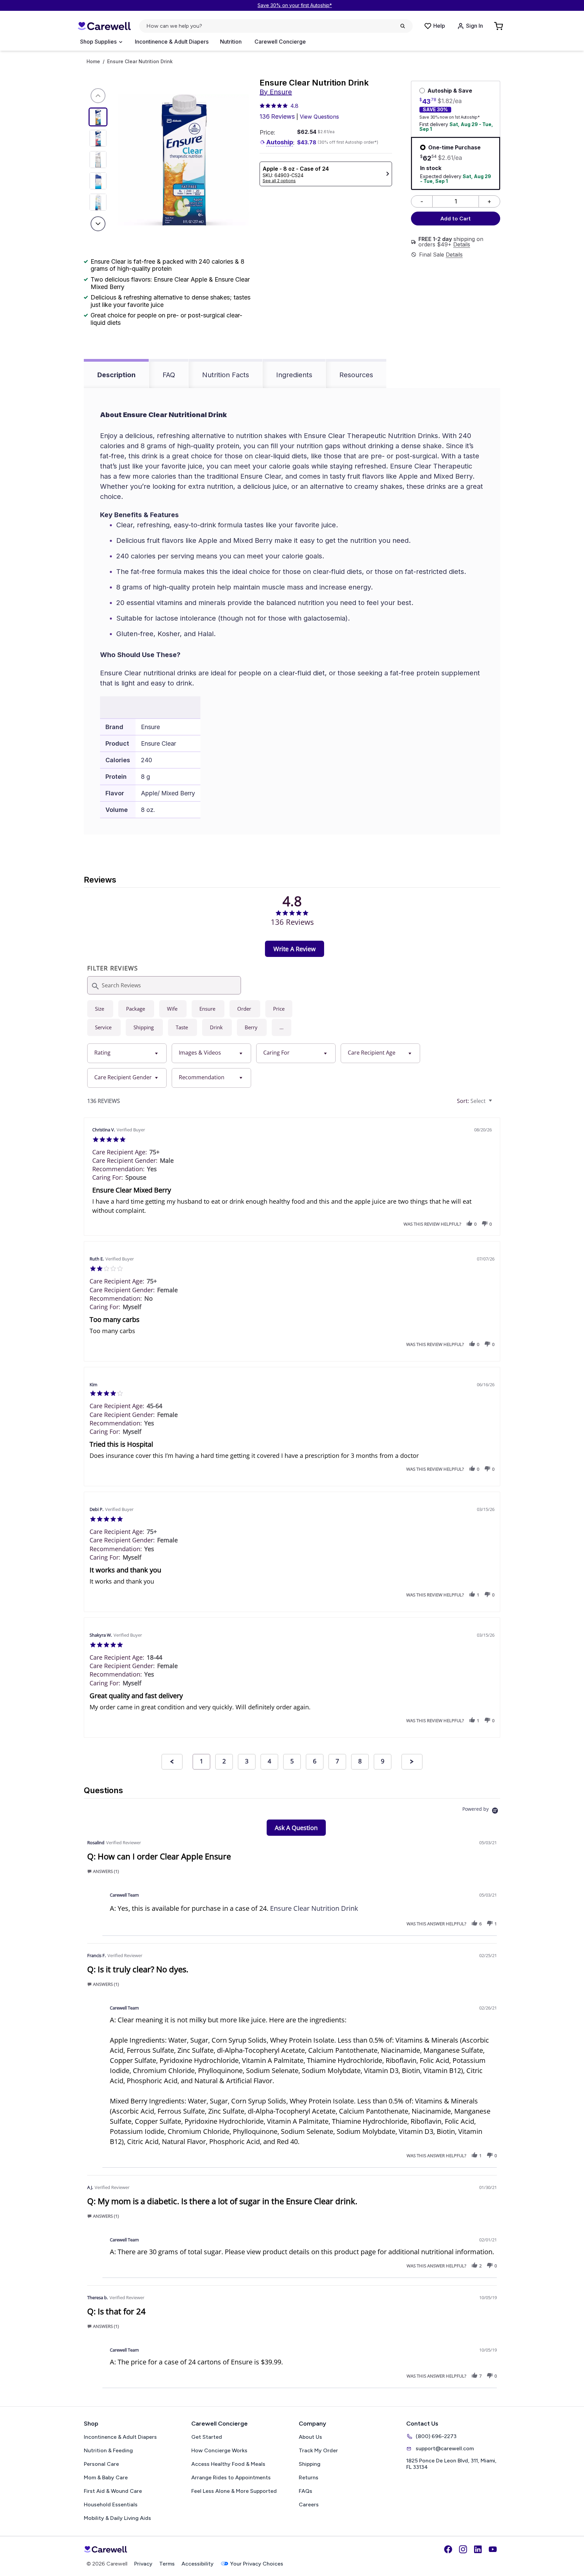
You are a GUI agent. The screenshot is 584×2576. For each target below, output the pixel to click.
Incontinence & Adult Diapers (172, 42)
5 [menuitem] (292, 1761)
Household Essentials (111, 2505)
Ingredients (294, 375)
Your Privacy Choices (257, 2564)
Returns (309, 2477)
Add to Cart (456, 219)
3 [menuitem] (247, 1761)
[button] (282, 1027)
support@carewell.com (445, 2448)
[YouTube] (493, 2549)
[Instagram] (463, 2549)
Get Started (207, 2437)
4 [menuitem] (269, 1761)
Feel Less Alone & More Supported (234, 2491)
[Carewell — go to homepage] (104, 26)
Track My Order (318, 2450)
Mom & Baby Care (106, 2477)
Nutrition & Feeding (108, 2450)
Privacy (143, 2564)
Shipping (310, 2464)
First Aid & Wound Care (113, 2491)
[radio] (100, 1009)
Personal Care (101, 2464)
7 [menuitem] (337, 1761)
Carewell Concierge (280, 42)
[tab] (295, 949)
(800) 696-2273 (436, 2436)
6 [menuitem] (315, 1761)
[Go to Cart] (499, 26)
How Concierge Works (219, 2450)
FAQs (306, 2491)
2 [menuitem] (224, 1761)
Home (93, 62)
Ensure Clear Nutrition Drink (314, 1908)
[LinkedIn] (478, 2549)
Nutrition (231, 42)
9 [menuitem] (383, 1761)
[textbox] (495, 1104)
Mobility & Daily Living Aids (117, 2518)
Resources (356, 375)
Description (116, 375)
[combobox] (127, 1053)
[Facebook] (448, 2549)
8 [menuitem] (360, 1761)
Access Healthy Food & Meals (228, 2464)
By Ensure (276, 92)
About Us (310, 2437)
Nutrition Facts (226, 375)
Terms (167, 2564)
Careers (309, 2505)
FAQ (169, 375)
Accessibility (198, 2564)
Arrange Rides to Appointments (231, 2477)
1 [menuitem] (201, 1761)
